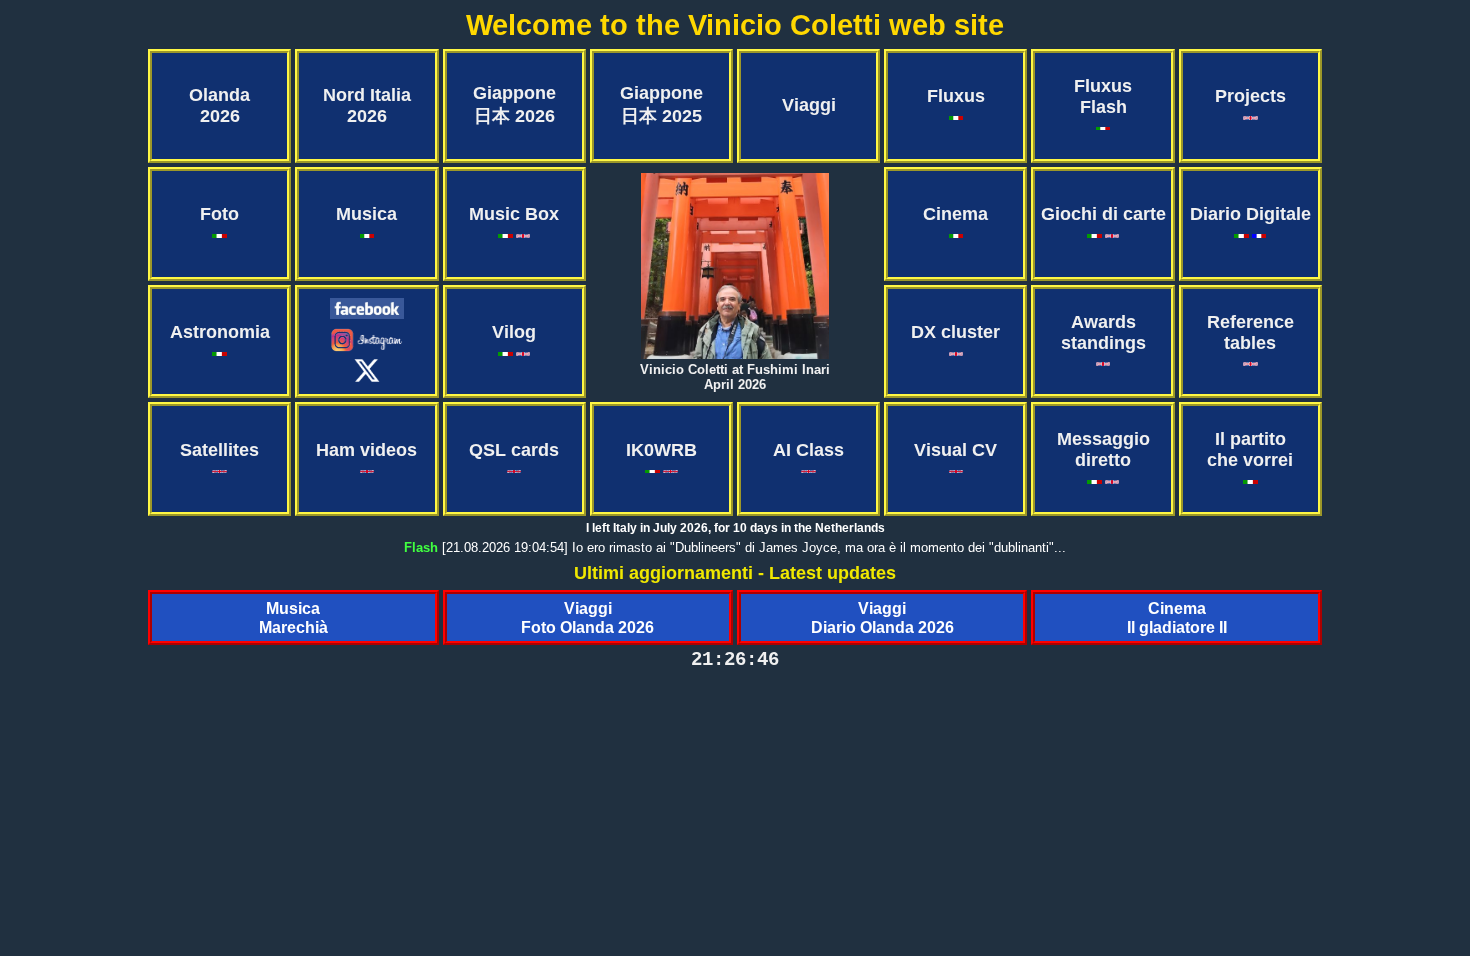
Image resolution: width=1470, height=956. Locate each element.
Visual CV (955, 450)
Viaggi (809, 105)
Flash (421, 547)
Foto (219, 214)
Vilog (514, 332)
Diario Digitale (1250, 214)
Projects (1250, 96)
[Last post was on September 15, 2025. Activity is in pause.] (367, 348)
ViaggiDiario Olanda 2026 (882, 617)
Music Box (514, 214)
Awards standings (1103, 332)
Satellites (219, 450)
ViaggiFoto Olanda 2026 (587, 617)
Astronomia (220, 332)
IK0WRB (661, 450)
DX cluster (955, 332)
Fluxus (956, 96)
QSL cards (514, 450)
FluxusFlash (1103, 96)
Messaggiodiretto (1103, 449)
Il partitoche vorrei (1250, 449)
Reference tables (1250, 332)
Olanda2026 (219, 105)
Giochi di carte (1103, 214)
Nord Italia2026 (367, 105)
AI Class (808, 450)
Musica (366, 214)
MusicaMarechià (293, 617)
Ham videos (366, 450)
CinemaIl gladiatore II (1177, 617)
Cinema (955, 214)
